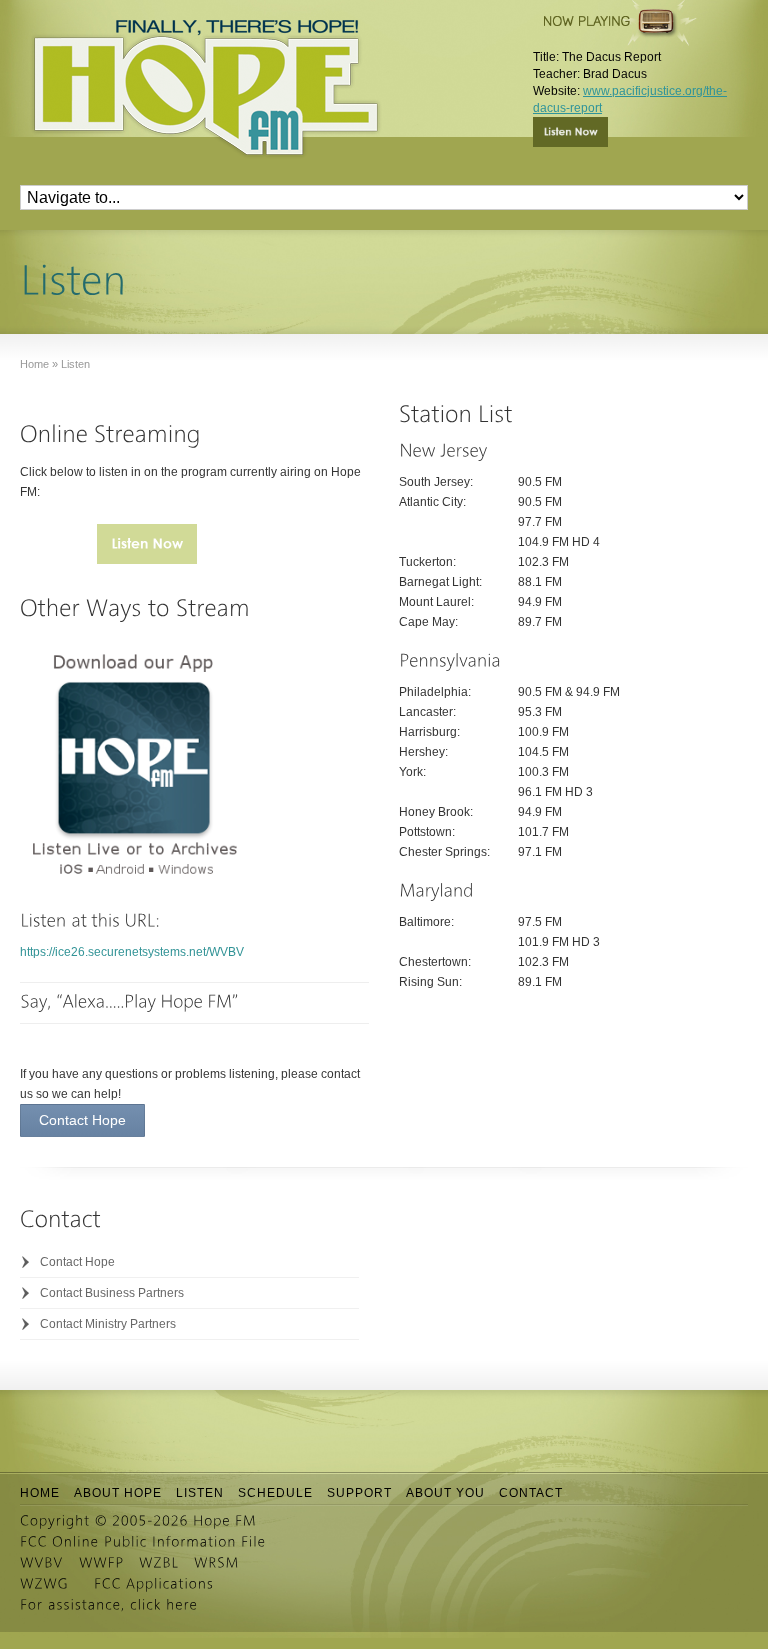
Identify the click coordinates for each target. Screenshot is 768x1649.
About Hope (118, 1493)
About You (445, 1493)
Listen (200, 1493)
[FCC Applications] (154, 1584)
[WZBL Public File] (159, 1563)
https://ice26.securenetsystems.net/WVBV (132, 952)
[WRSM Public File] (217, 1563)
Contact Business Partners (112, 1293)
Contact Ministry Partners (108, 1324)
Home (40, 1493)
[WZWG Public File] (44, 1584)
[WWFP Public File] (101, 1563)
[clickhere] (164, 1605)
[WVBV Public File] (42, 1563)
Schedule (275, 1493)
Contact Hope (77, 1262)
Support (359, 1493)
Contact (531, 1493)
